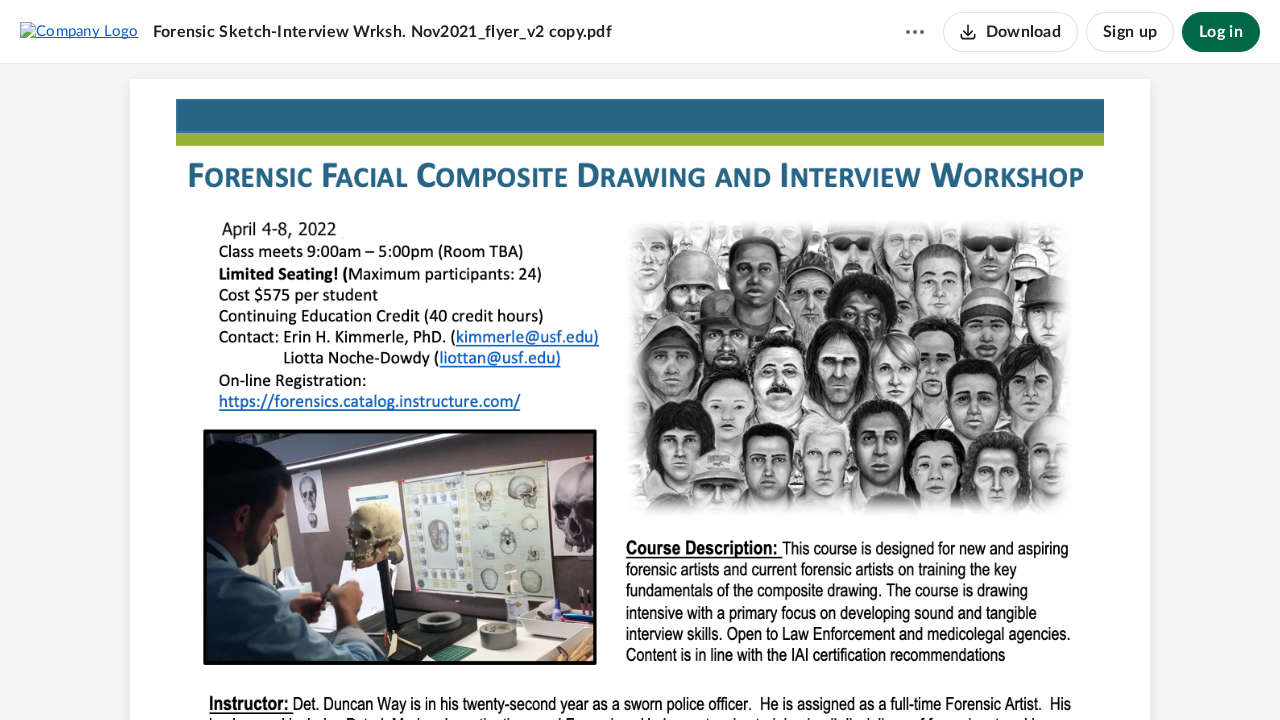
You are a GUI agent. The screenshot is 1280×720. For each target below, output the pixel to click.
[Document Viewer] (640, 392)
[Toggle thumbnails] (529, 671)
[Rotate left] (713, 671)
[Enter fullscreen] (751, 671)
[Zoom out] (605, 671)
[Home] (79, 31)
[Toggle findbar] (565, 671)
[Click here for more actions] (915, 32)
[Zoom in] (673, 671)
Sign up (1130, 32)
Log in (1221, 32)
